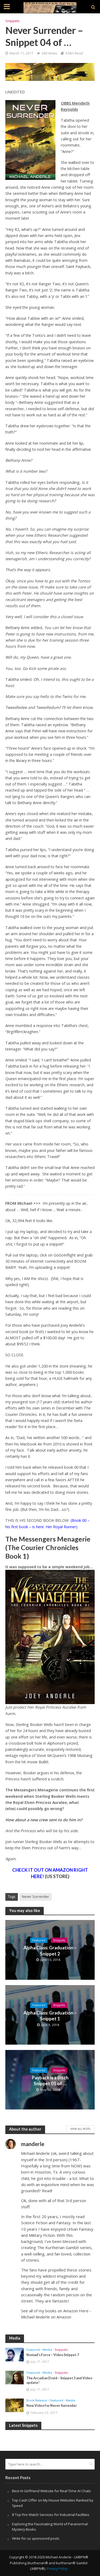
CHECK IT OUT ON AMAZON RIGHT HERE (50, 1873)
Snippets (12, 21)
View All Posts (80, 2129)
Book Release (37, 2400)
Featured (39, 1940)
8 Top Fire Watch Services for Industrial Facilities (51, 2515)
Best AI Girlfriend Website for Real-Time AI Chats (51, 2491)
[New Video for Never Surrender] (15, 2405)
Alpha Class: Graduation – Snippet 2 (50, 1951)
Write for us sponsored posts (36, 2538)
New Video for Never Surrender (52, 2406)
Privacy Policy (57, 2569)
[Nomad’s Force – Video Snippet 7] (15, 2354)
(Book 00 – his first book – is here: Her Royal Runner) (47, 1523)
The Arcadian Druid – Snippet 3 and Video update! (59, 2380)
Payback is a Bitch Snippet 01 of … (50, 2081)
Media (47, 2350)
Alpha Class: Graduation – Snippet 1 (50, 2016)
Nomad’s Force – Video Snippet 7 (53, 2355)
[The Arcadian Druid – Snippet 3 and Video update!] (15, 2377)
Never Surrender (35, 1897)
